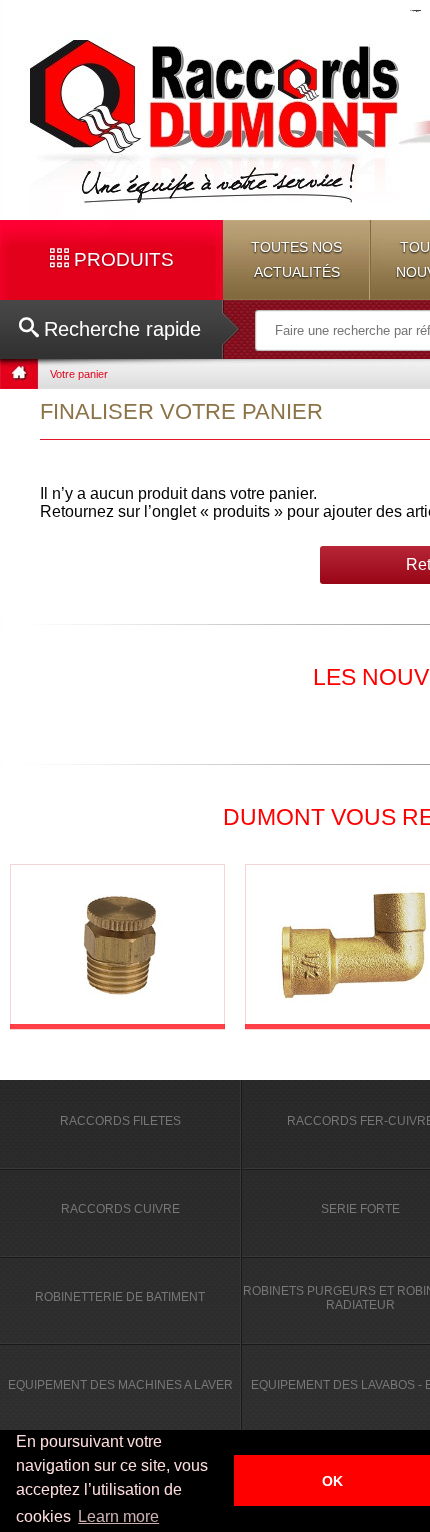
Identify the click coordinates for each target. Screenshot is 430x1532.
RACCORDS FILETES (120, 1121)
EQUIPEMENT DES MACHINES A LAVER (120, 1385)
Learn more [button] (118, 1516)
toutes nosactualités (296, 259)
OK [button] (332, 1481)
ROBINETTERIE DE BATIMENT (120, 1297)
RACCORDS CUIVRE (120, 1209)
